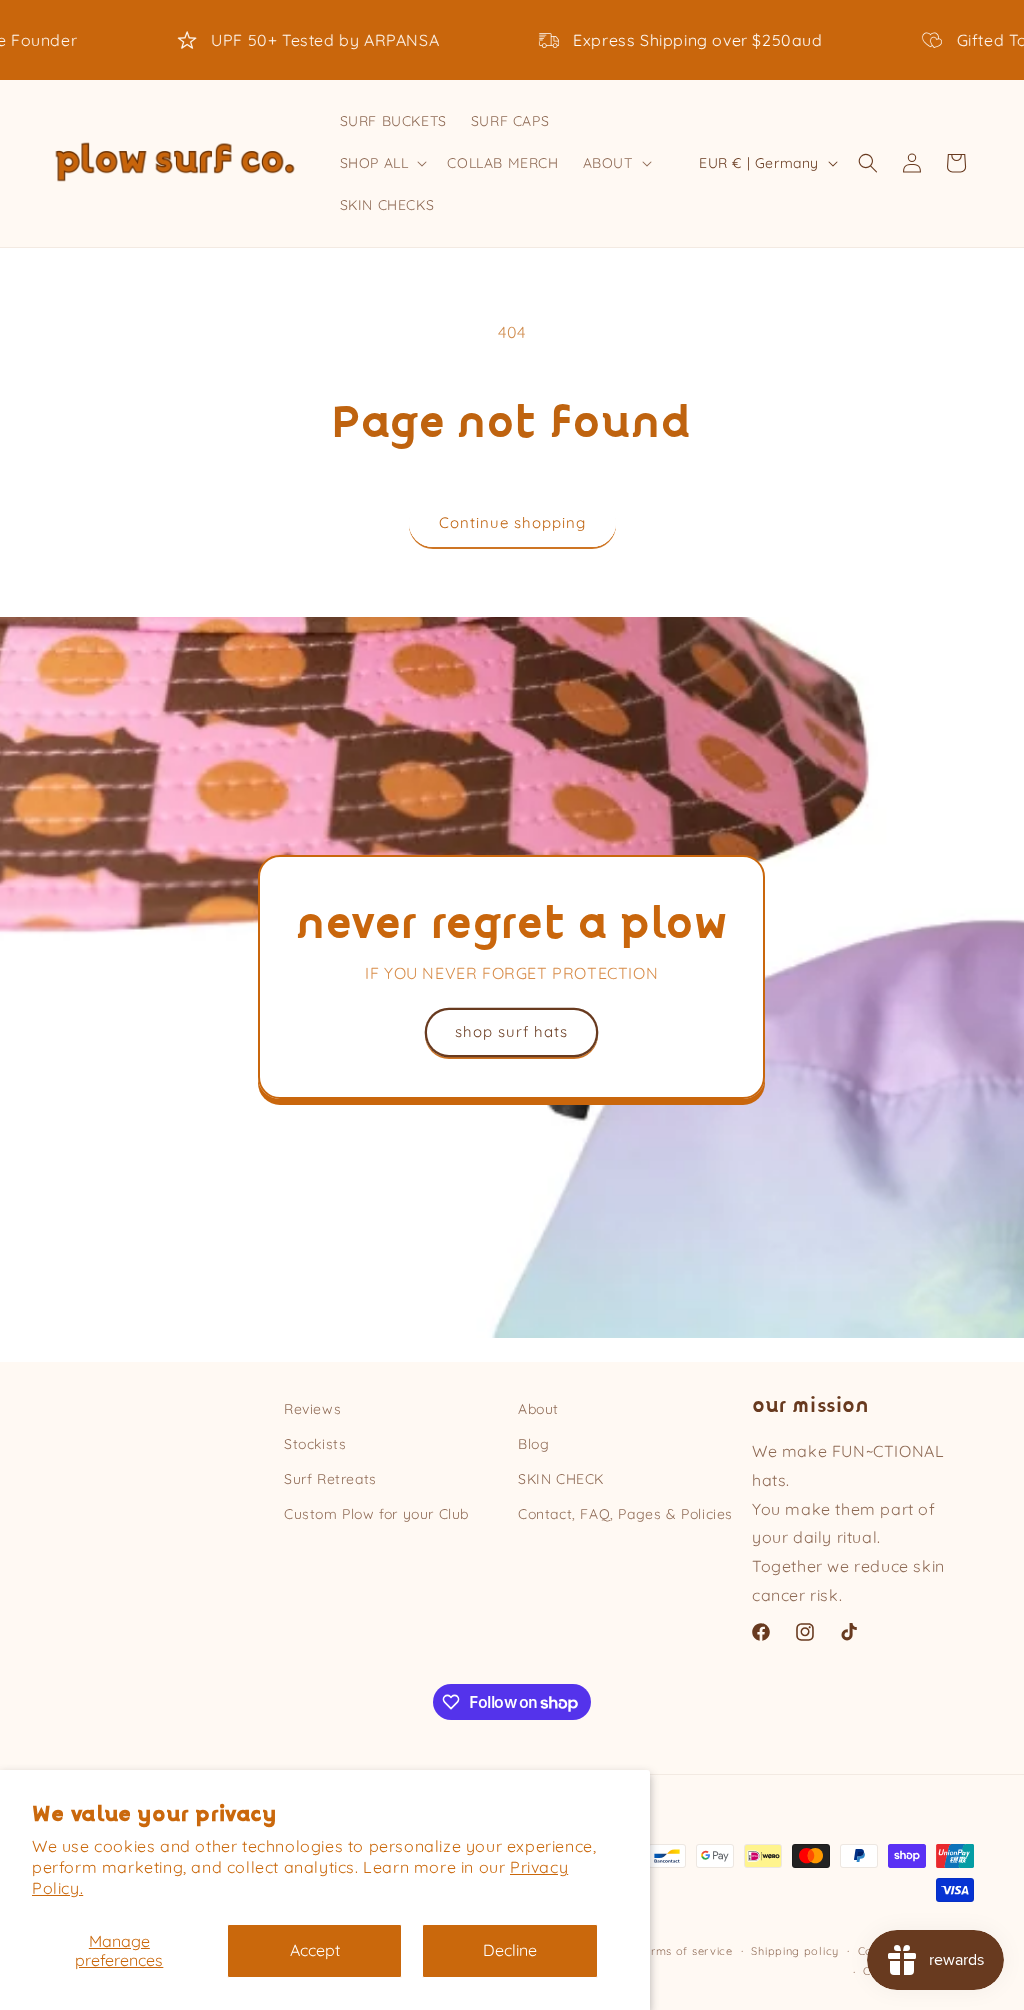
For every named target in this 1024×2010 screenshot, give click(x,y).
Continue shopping (512, 522)
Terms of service (685, 1951)
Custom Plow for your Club (376, 1514)
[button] (382, 163)
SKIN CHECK (561, 1479)
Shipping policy (795, 1951)
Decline (510, 1950)
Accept (315, 1950)
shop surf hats (512, 1032)
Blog (533, 1444)
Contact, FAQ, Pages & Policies (625, 1514)
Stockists (315, 1444)
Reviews (312, 1409)
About (538, 1409)
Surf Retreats (330, 1479)
